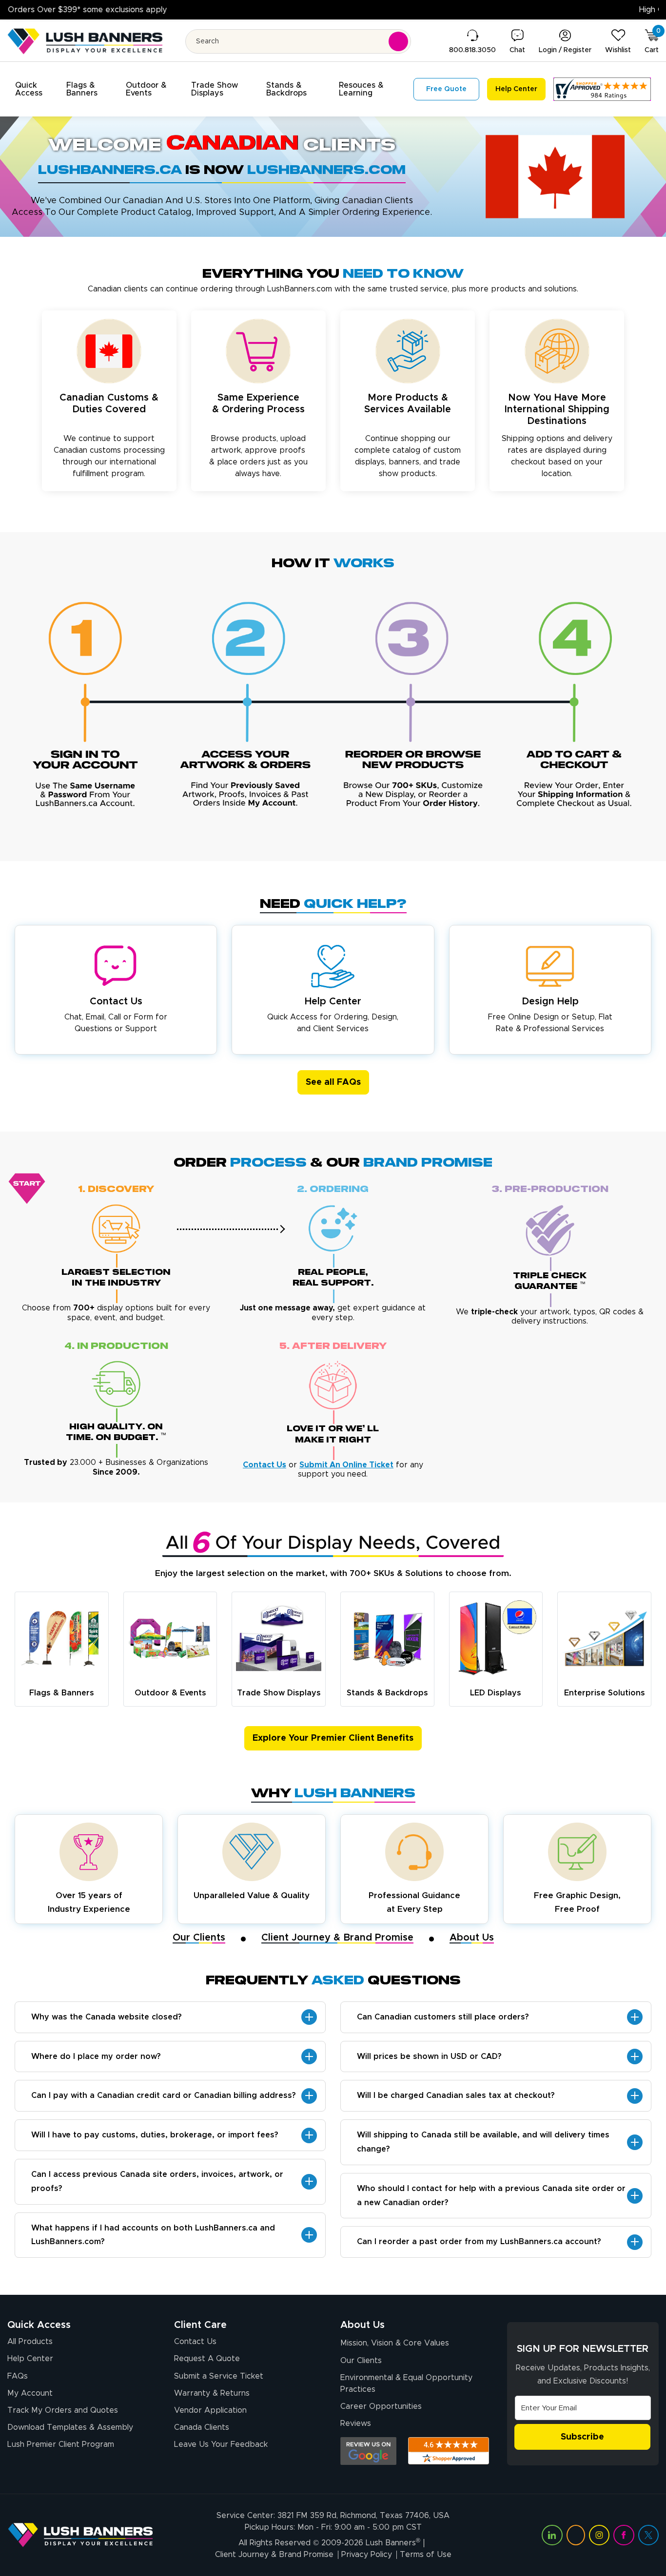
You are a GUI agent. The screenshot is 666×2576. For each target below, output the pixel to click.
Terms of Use (426, 2555)
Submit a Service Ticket (219, 2376)
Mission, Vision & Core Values (395, 2343)
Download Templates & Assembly (70, 2427)
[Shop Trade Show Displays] (279, 1639)
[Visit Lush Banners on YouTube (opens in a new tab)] (576, 2535)
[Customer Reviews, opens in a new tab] (602, 89)
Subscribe (582, 2437)
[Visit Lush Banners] (80, 2535)
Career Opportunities (381, 2406)
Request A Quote (207, 2359)
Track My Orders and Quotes (63, 2410)
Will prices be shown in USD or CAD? (429, 2057)
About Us (472, 1938)
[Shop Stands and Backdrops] (387, 1639)
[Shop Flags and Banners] (62, 1639)
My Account (30, 2393)
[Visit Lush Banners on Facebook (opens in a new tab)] (624, 2535)
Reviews (356, 2423)
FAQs (18, 2376)
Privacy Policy (367, 2555)
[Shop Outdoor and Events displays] (170, 1639)
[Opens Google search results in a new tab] (368, 2451)
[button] (35, 89)
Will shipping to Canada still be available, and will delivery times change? (483, 2142)
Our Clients (199, 1938)
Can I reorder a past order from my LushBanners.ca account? (479, 2242)
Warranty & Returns (212, 2393)
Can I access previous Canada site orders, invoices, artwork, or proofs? (157, 2182)
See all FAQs (333, 1082)
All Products (30, 2342)
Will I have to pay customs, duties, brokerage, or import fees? (155, 2135)
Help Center (30, 2359)
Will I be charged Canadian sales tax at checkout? (456, 2095)
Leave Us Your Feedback (221, 2444)
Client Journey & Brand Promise (337, 1938)
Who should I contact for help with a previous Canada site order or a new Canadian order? (491, 2196)
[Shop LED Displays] (496, 1639)
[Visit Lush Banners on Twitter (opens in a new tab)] (648, 2535)
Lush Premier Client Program (61, 2444)
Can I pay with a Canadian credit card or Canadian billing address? (164, 2095)
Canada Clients (202, 2427)
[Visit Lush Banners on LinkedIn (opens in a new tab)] (552, 2535)
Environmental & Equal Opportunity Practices (406, 2384)
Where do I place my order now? (96, 2057)
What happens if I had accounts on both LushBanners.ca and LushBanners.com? (153, 2235)
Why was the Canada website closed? (107, 2017)
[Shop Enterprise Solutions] (604, 1638)
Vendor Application (210, 2410)
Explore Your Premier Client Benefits (333, 1738)
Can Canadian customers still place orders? (443, 2017)
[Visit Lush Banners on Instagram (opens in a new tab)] (599, 2535)
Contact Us (195, 2342)
